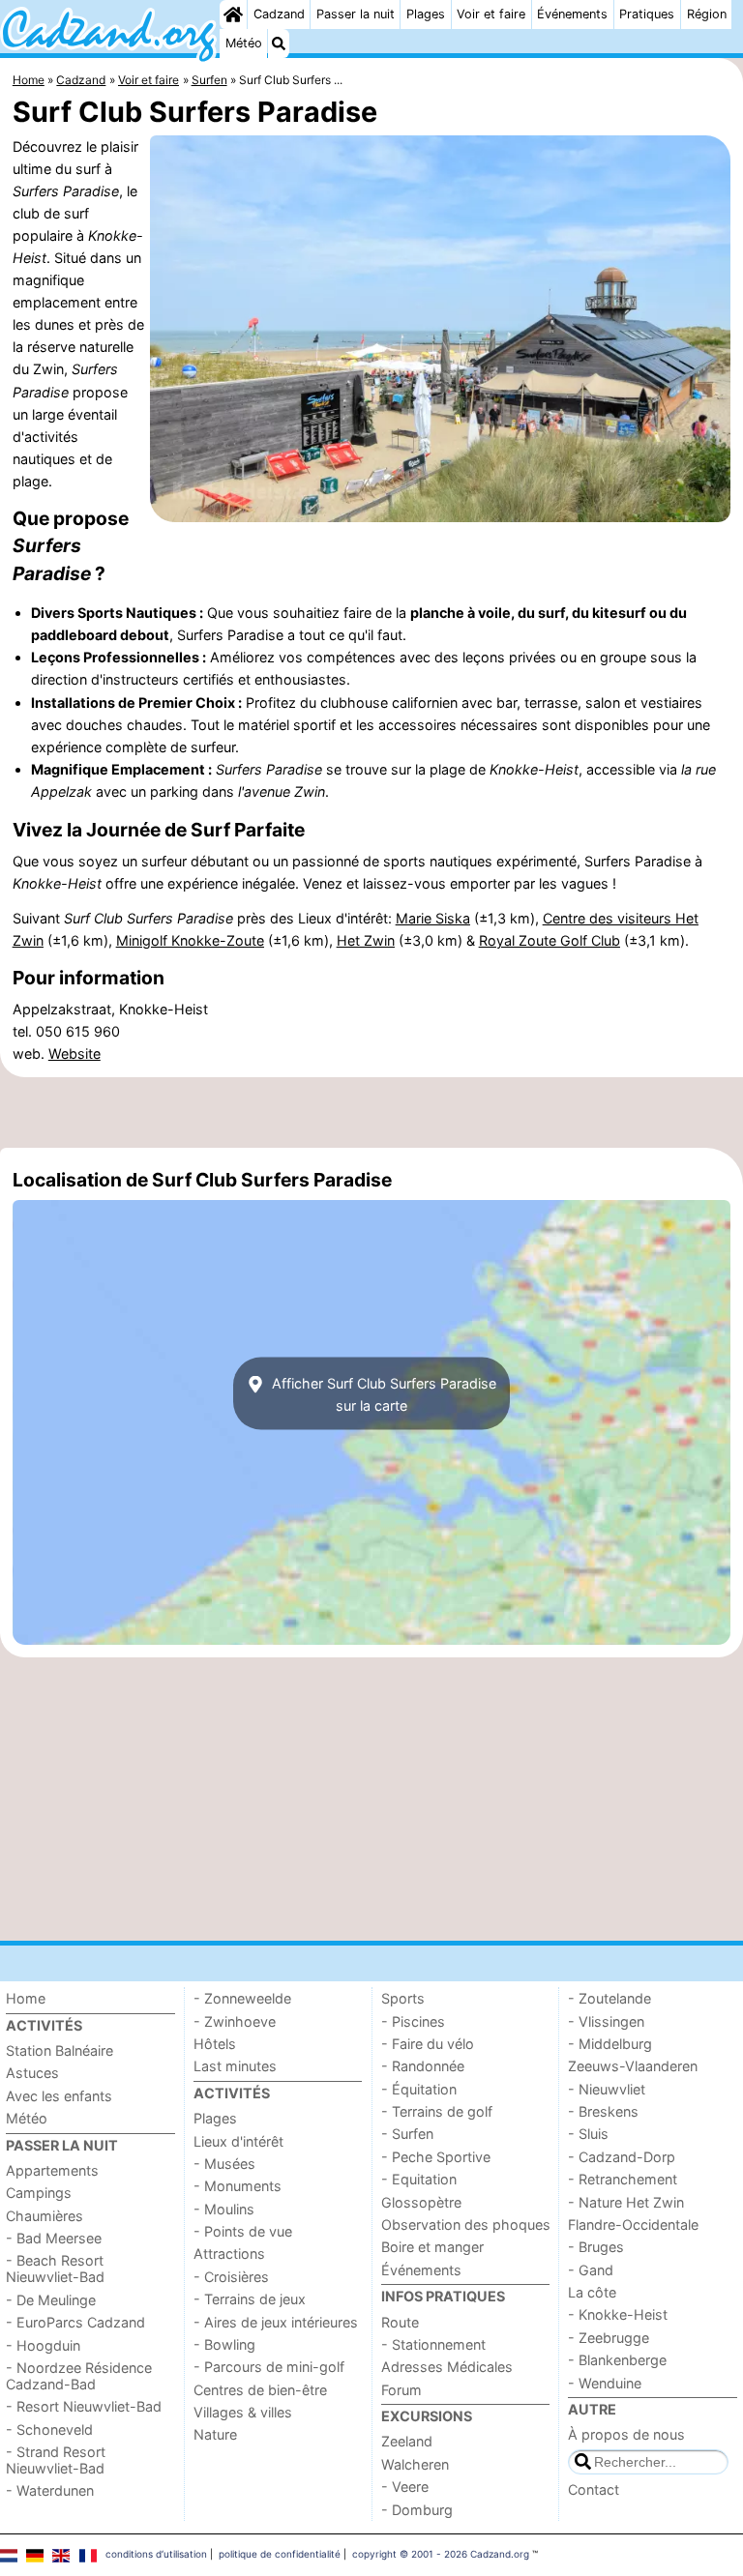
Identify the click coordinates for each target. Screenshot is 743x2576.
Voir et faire (491, 14)
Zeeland (407, 2441)
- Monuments (238, 2186)
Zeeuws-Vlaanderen (633, 2066)
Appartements (52, 2170)
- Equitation (419, 2179)
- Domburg (417, 2510)
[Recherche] (279, 44)
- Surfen (407, 2134)
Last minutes (235, 2066)
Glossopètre (421, 2202)
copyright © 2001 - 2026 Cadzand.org (441, 2554)
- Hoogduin (43, 2345)
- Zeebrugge (609, 2338)
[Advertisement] (371, 1113)
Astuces (32, 2073)
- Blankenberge (617, 2360)
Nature (215, 2434)
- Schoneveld (49, 2430)
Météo (244, 43)
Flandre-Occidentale (633, 2225)
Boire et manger (432, 2247)
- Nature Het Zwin (626, 2202)
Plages (426, 14)
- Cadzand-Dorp (622, 2157)
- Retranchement (623, 2179)
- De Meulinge (51, 2300)
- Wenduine (605, 2383)
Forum (401, 2390)
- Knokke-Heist (618, 2314)
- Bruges (596, 2247)
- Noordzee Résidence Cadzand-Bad (79, 2376)
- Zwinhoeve (235, 2021)
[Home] (233, 15)
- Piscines (413, 2021)
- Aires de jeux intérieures (276, 2322)
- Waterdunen (50, 2490)
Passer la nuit (356, 14)
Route (400, 2322)
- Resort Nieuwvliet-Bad (84, 2406)
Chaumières (45, 2216)
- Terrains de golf (437, 2111)
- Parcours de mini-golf (269, 2367)
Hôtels (215, 2044)
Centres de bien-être (260, 2390)
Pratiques (647, 14)
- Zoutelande (609, 1998)
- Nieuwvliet (607, 2089)
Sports (403, 1998)
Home (26, 1998)
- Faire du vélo (428, 2044)
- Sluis (588, 2134)
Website (74, 1054)
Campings (39, 2193)
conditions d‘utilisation (156, 2554)
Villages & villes (243, 2412)
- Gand (591, 2270)
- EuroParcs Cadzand (75, 2322)
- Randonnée (423, 2066)
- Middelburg (610, 2044)
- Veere (405, 2487)
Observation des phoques (466, 2225)
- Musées (224, 2164)
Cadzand (279, 14)
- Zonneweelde (242, 1998)
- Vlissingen (606, 2021)
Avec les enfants (59, 2096)
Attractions (229, 2254)
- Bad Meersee (54, 2238)
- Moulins (224, 2209)
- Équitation (419, 2089)
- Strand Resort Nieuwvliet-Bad (56, 2460)
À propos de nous (626, 2434)
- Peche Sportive (436, 2157)
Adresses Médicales (447, 2367)
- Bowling (224, 2344)
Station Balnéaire (59, 2050)
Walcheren (415, 2464)
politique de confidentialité (280, 2554)
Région (707, 14)
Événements (572, 14)
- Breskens (603, 2111)
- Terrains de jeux (250, 2299)
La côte (592, 2292)
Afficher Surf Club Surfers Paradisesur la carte (382, 1393)
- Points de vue (243, 2231)
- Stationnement (433, 2344)
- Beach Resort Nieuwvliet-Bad (55, 2269)
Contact (594, 2489)
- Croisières (231, 2277)
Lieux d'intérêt (238, 2141)
